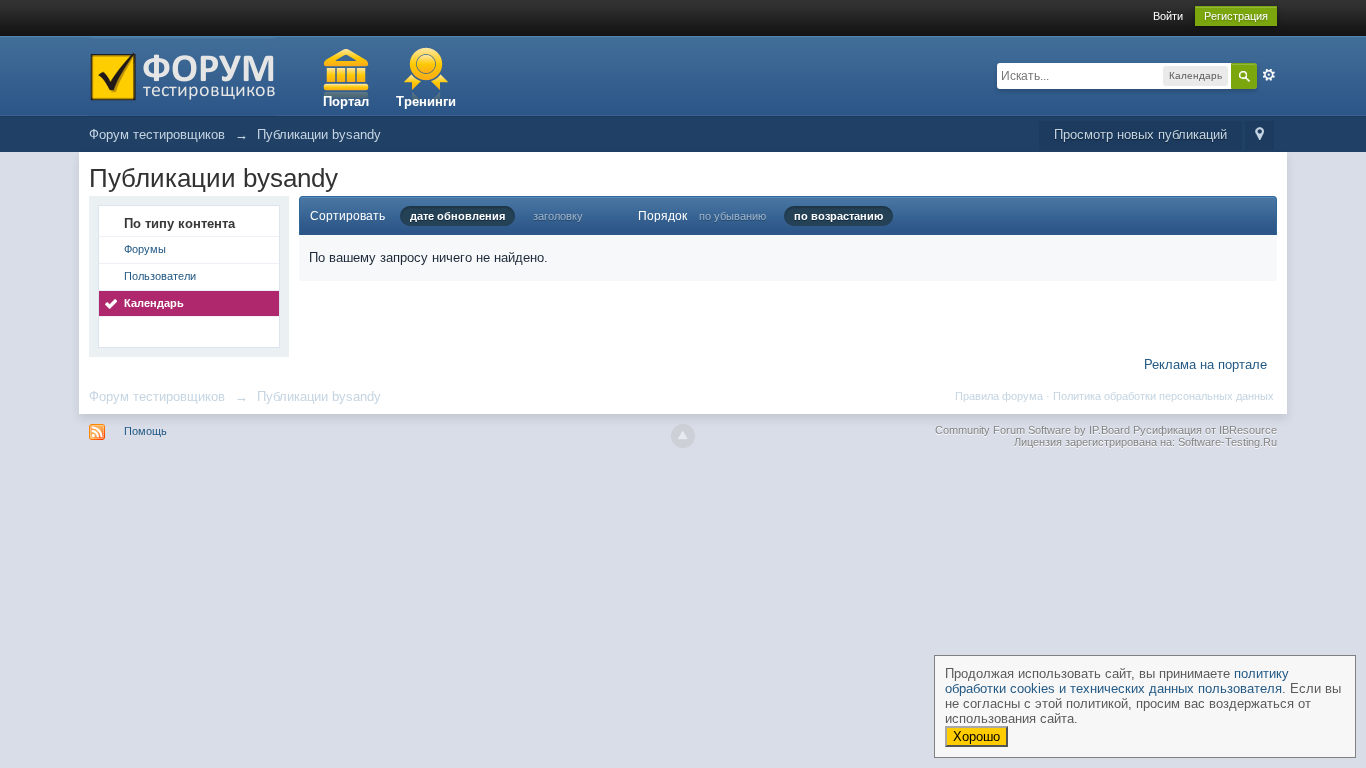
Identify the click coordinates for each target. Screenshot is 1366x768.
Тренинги (426, 101)
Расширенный (1269, 75)
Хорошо (976, 736)
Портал (346, 101)
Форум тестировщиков (157, 396)
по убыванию (732, 216)
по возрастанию (838, 216)
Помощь (145, 431)
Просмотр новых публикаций (1140, 134)
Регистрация (1236, 16)
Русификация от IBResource (1203, 430)
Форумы (145, 249)
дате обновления (457, 216)
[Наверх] (683, 436)
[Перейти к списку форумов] (182, 74)
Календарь (154, 303)
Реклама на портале (1205, 364)
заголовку (558, 216)
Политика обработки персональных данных (1163, 396)
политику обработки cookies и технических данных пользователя (1117, 681)
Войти (1168, 16)
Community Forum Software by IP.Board (1032, 430)
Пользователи (160, 276)
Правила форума (999, 396)
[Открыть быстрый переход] (1259, 135)
